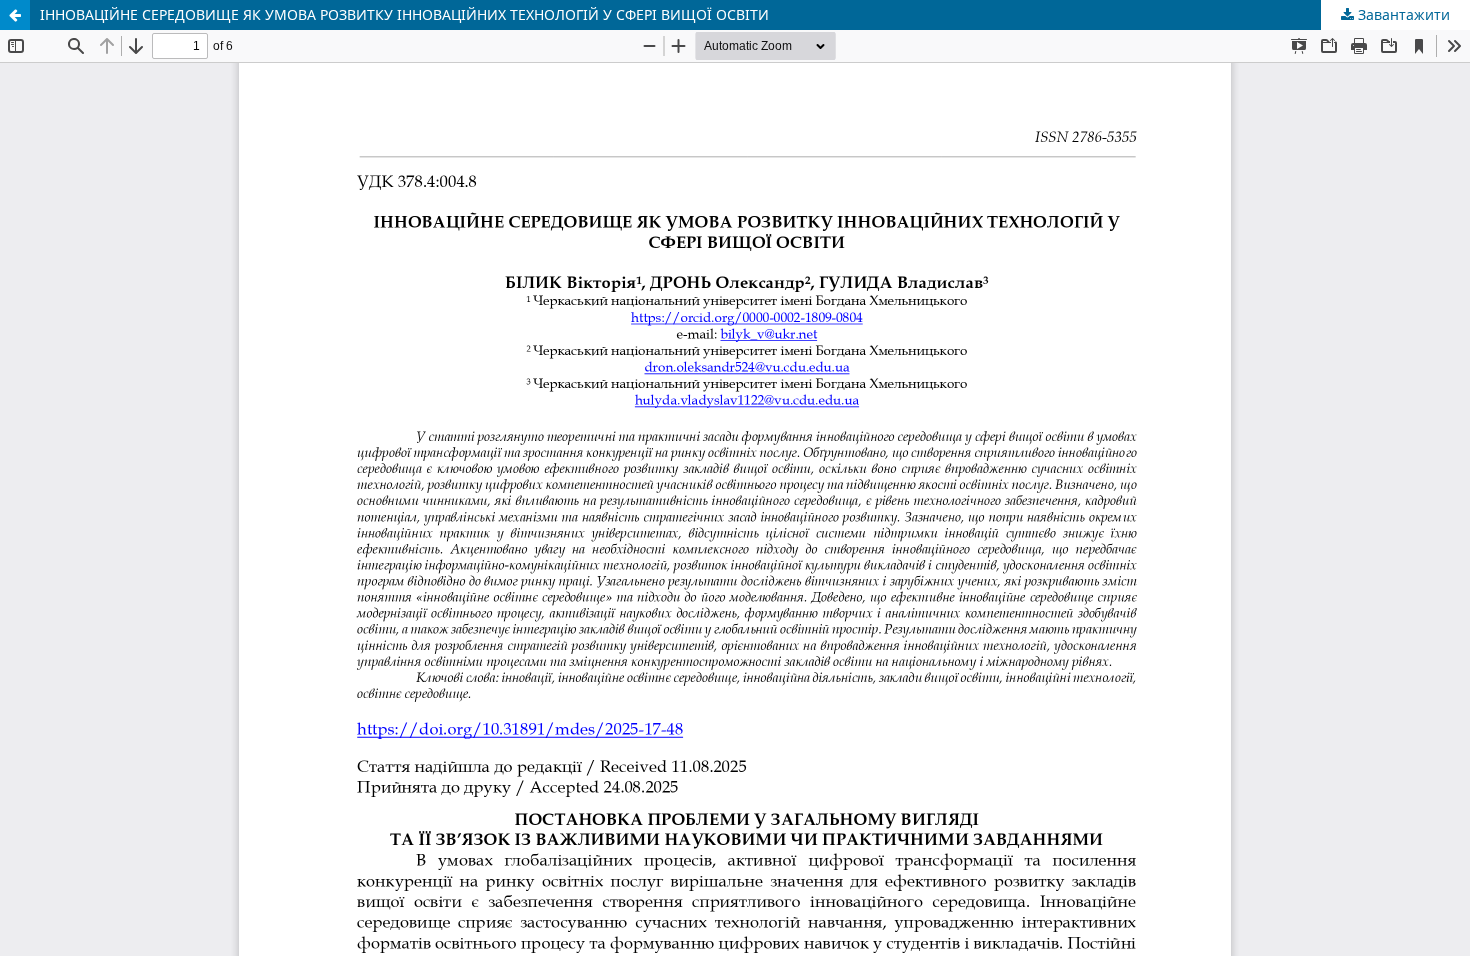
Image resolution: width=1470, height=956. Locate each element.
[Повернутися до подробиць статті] (15, 15)
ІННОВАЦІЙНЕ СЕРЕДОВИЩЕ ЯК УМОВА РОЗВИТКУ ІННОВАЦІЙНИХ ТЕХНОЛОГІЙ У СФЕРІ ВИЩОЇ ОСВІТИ (404, 14)
